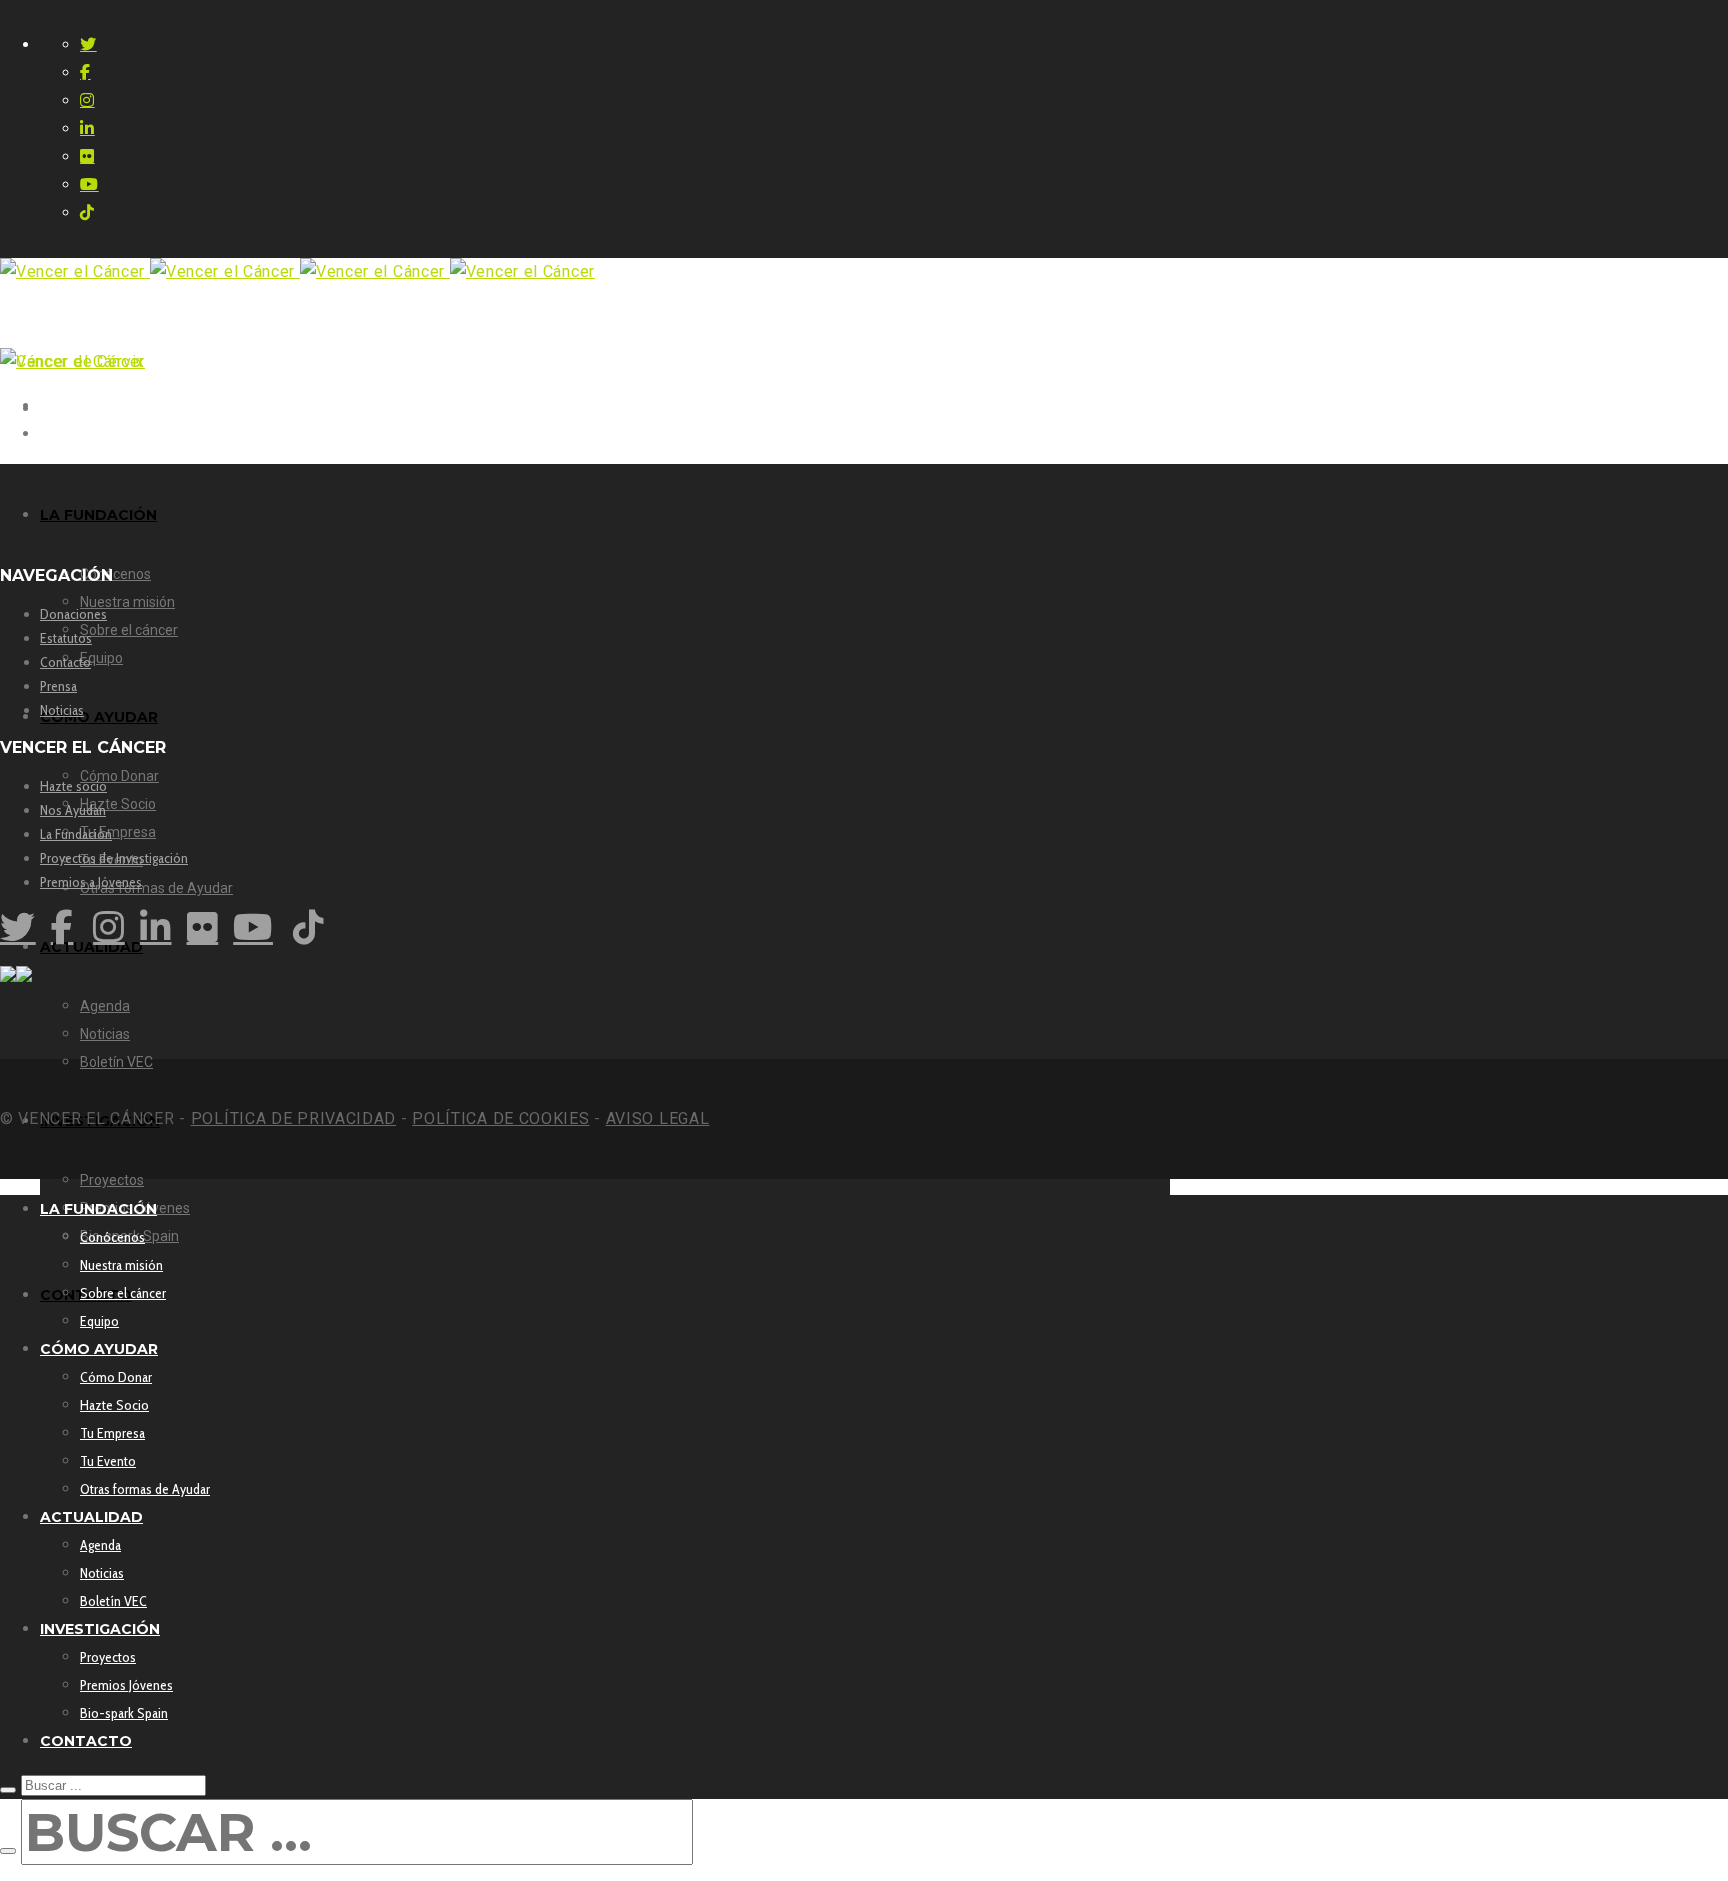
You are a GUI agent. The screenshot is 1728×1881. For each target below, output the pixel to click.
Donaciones (73, 614)
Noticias (62, 710)
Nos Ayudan (73, 810)
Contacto (65, 662)
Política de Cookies (500, 1118)
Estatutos (66, 638)
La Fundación (76, 834)
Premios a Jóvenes (91, 882)
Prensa (58, 686)
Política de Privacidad (293, 1118)
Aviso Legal (658, 1118)
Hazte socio (73, 786)
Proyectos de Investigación (114, 858)
